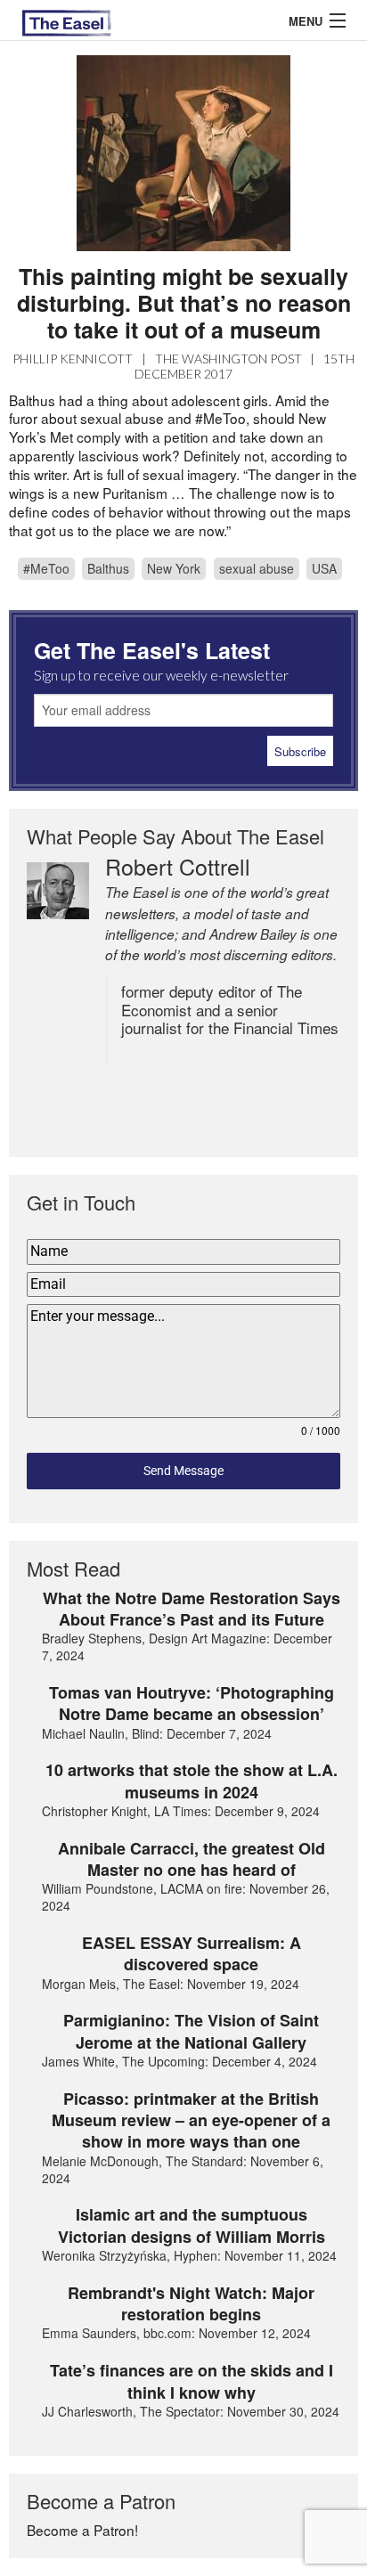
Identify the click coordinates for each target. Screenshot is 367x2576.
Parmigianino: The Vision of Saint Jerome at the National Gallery (191, 2031)
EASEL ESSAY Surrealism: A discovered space (192, 1954)
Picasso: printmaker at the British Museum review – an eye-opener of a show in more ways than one (191, 2120)
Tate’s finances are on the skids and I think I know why (192, 2381)
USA (324, 568)
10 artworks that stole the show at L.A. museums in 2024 (192, 1781)
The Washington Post (228, 359)
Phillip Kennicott (73, 359)
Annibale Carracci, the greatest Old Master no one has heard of (192, 1859)
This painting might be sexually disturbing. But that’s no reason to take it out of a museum (184, 303)
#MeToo (46, 568)
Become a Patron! (82, 2530)
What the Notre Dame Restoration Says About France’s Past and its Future (192, 1609)
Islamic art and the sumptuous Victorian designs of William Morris (192, 2225)
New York (174, 568)
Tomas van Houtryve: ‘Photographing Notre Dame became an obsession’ (192, 1704)
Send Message (183, 1471)
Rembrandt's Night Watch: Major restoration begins (191, 2304)
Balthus (108, 568)
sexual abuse (257, 568)
